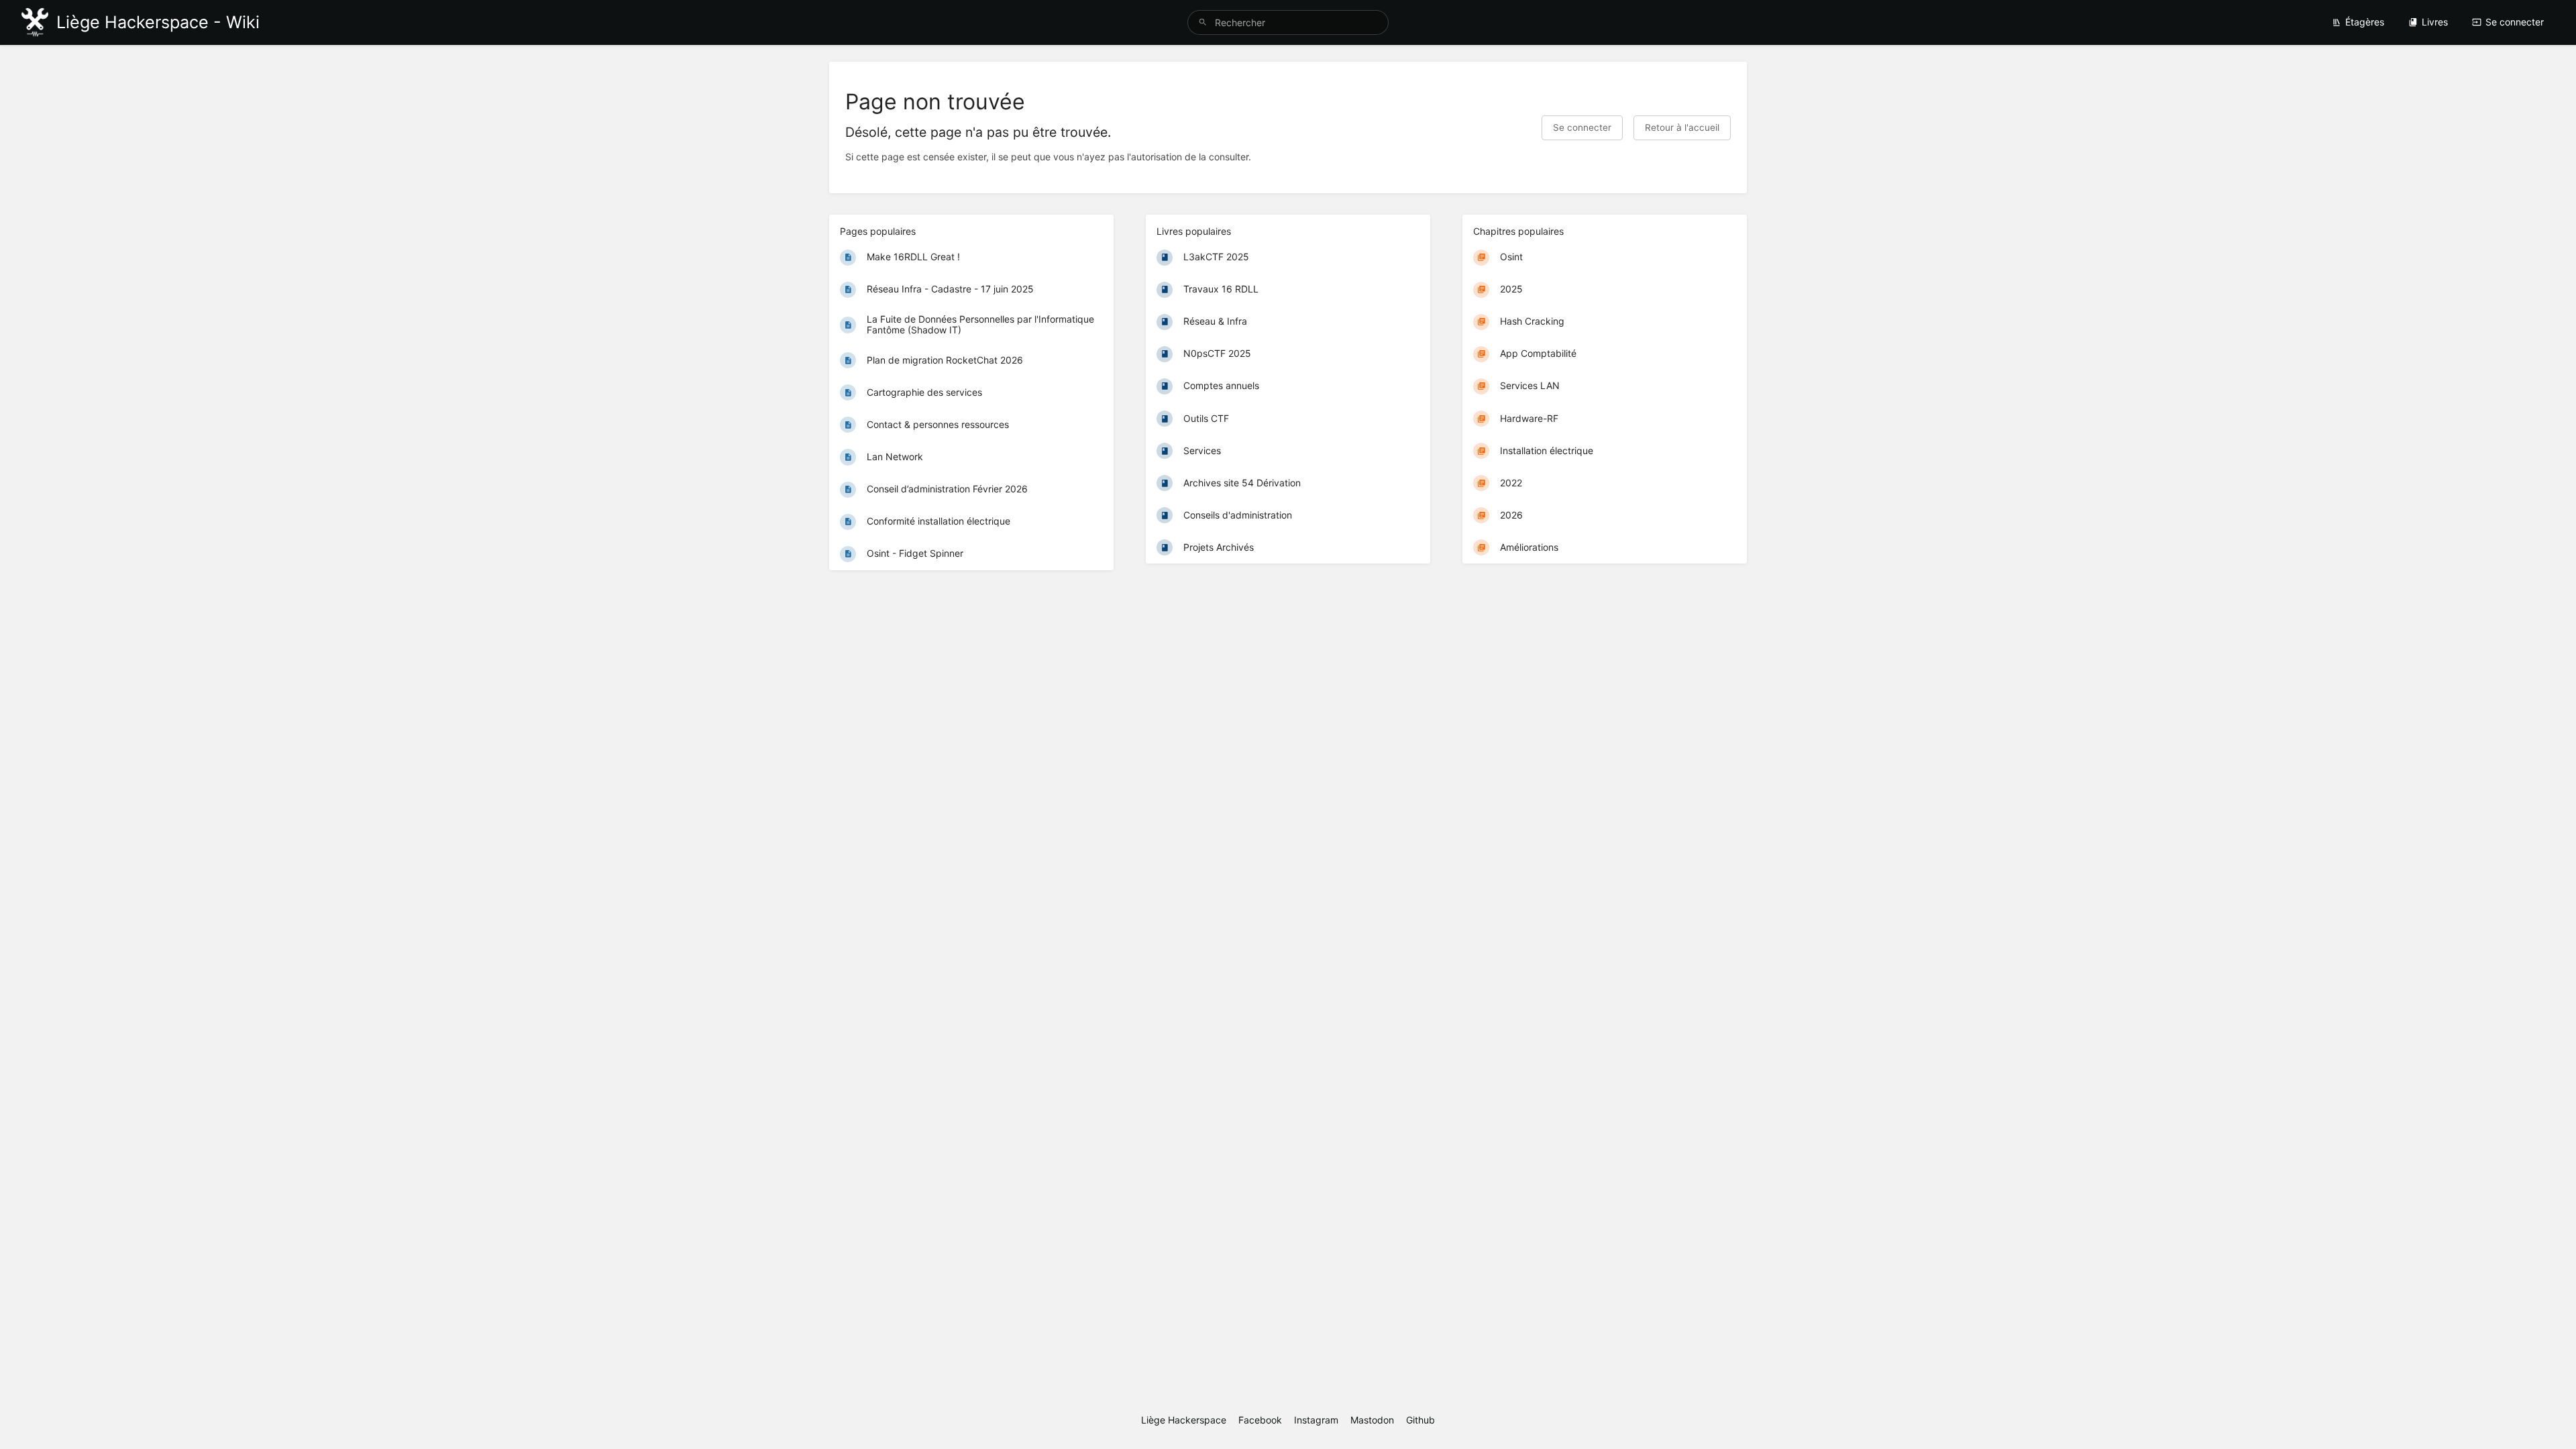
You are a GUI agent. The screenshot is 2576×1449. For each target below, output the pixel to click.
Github (1420, 1420)
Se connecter (2515, 22)
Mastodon (1372, 1420)
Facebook (1260, 1420)
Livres (2435, 22)
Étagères (2365, 22)
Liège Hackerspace (1184, 1420)
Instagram (1316, 1420)
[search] (1288, 22)
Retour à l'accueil (1682, 127)
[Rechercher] (1203, 22)
